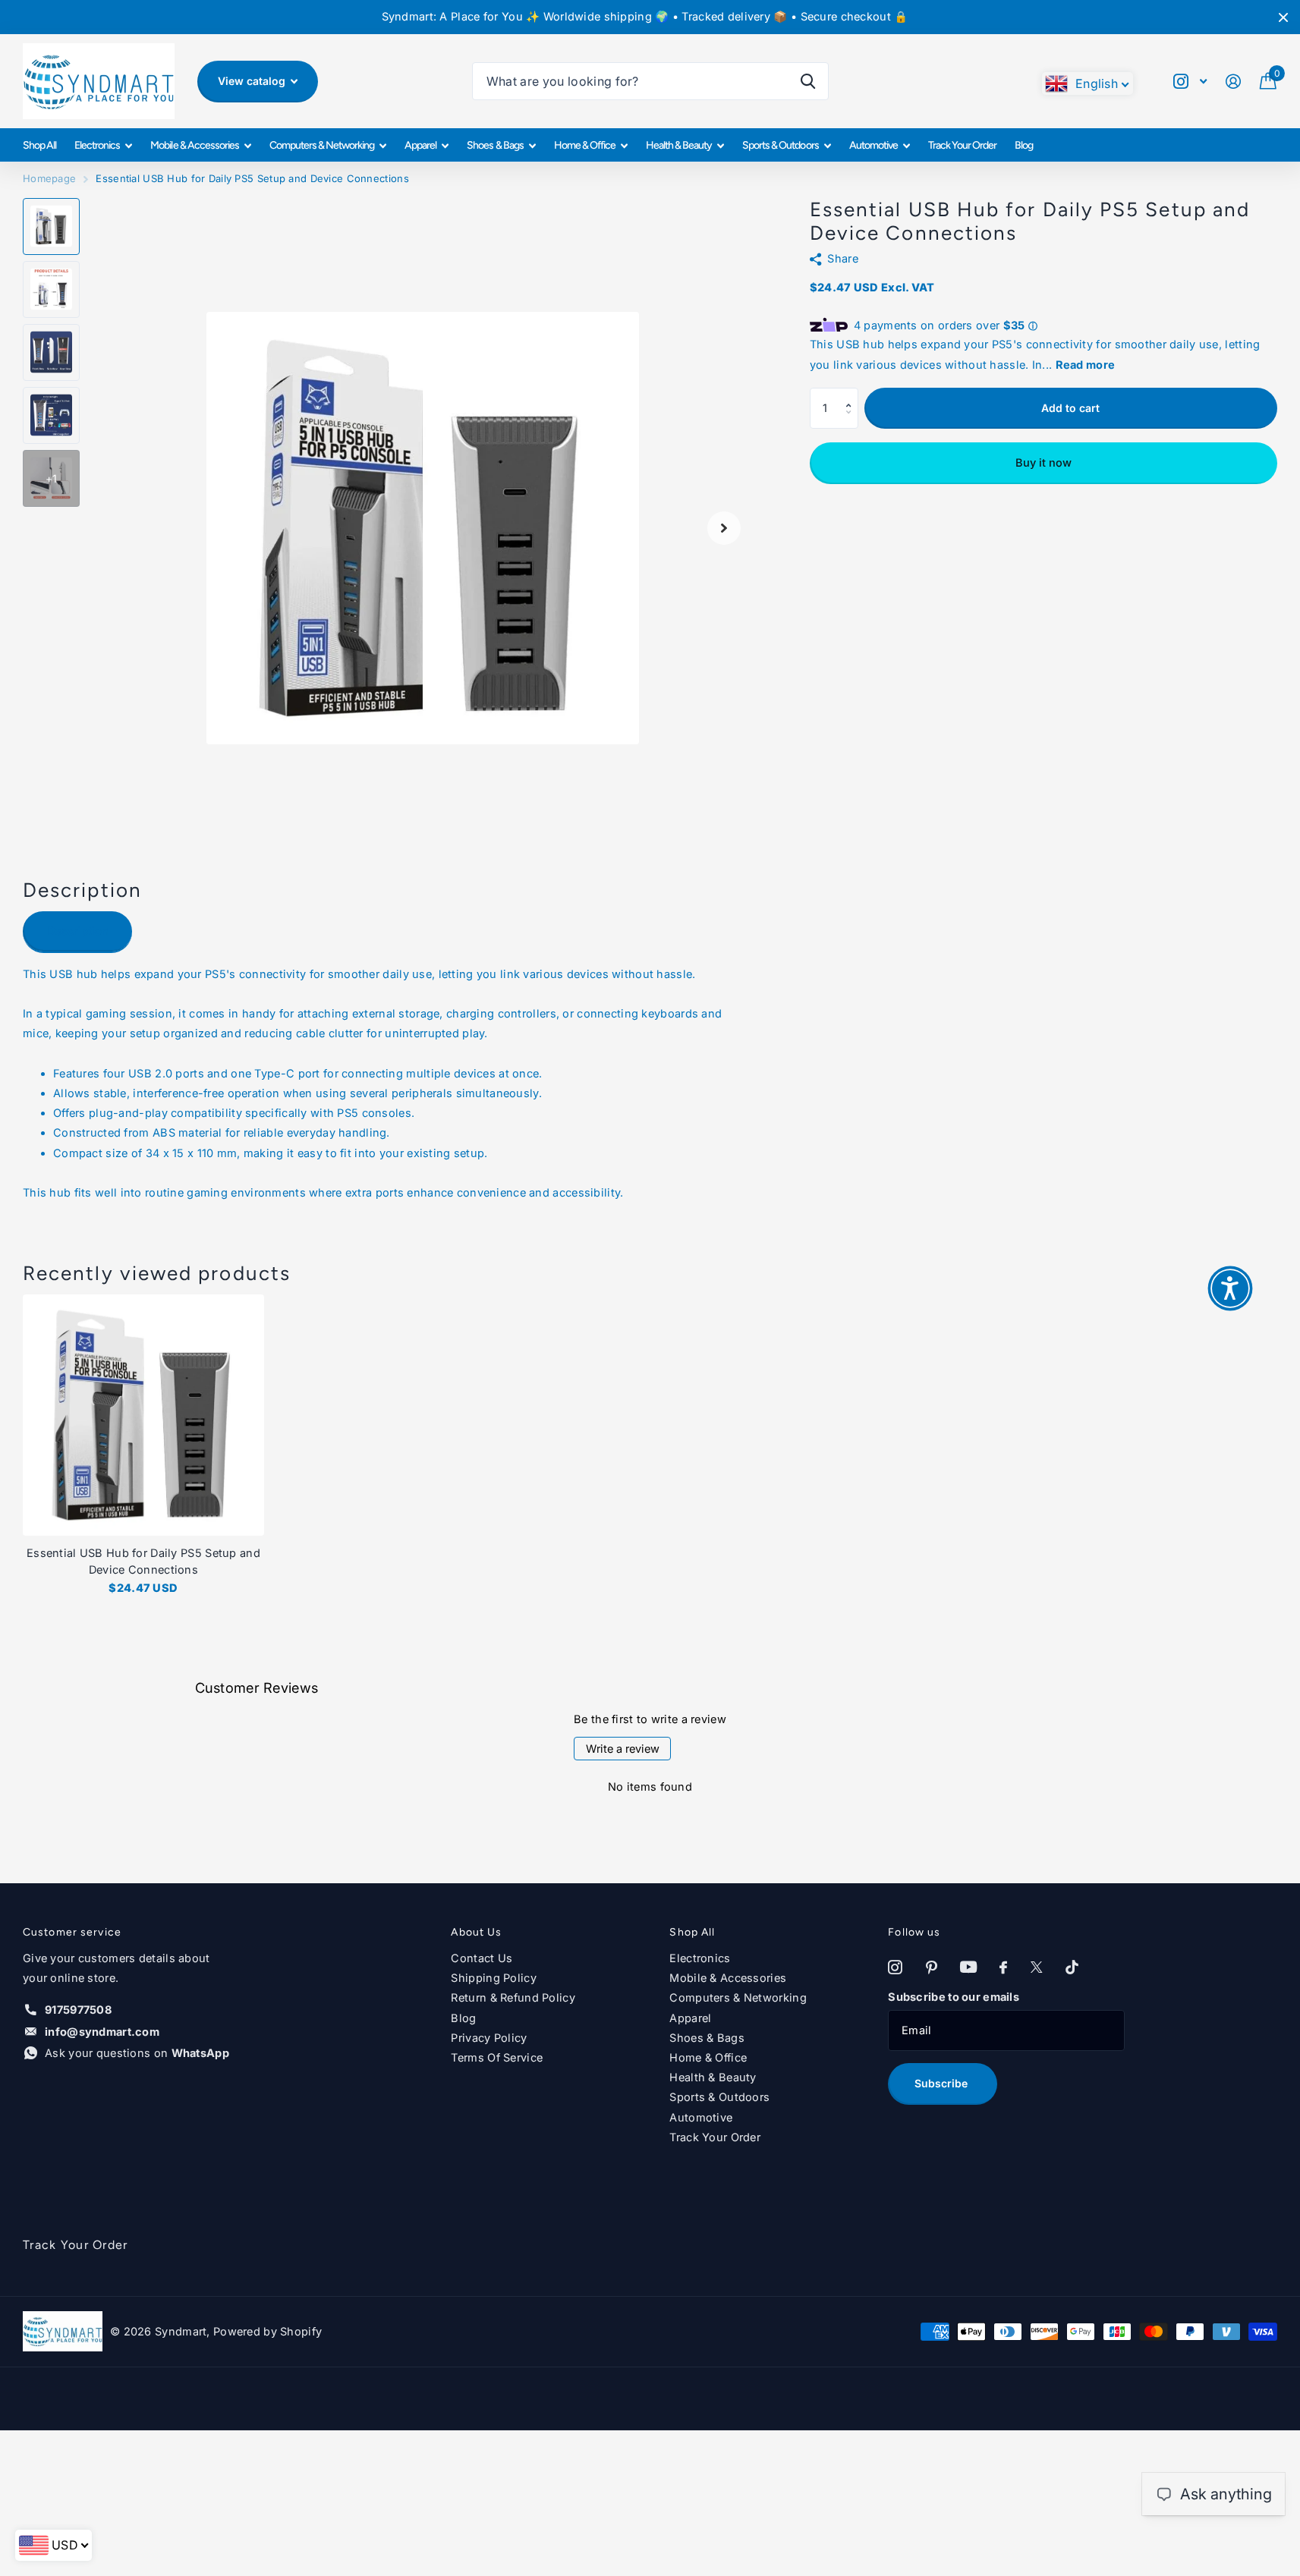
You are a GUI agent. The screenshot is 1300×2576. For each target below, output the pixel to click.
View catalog (253, 81)
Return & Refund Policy (513, 1998)
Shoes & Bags (495, 145)
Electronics (97, 145)
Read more (1086, 365)
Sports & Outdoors (780, 145)
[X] (1037, 1968)
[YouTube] (968, 1967)
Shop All (39, 145)
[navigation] (51, 226)
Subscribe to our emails (954, 1997)
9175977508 (78, 2010)
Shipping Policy (493, 1978)
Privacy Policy (489, 2038)
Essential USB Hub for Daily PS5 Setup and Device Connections (143, 1562)
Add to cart (1070, 408)
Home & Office (585, 145)
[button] (851, 394)
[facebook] (1003, 1968)
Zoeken (808, 81)
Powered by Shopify (268, 2332)
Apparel (420, 145)
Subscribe (943, 2083)
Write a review (623, 1749)
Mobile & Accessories (194, 145)
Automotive (873, 145)
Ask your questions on (137, 2053)
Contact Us (482, 1958)
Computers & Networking (322, 145)
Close (1283, 17)
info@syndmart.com (102, 2032)
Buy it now (1043, 463)
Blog (1024, 145)
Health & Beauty (679, 145)
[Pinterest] (932, 1968)
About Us (476, 1932)
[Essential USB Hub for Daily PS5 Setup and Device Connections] (143, 1415)
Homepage (49, 178)
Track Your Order (962, 145)
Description (78, 931)
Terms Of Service (497, 2058)
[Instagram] (895, 1968)
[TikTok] (1072, 1968)
